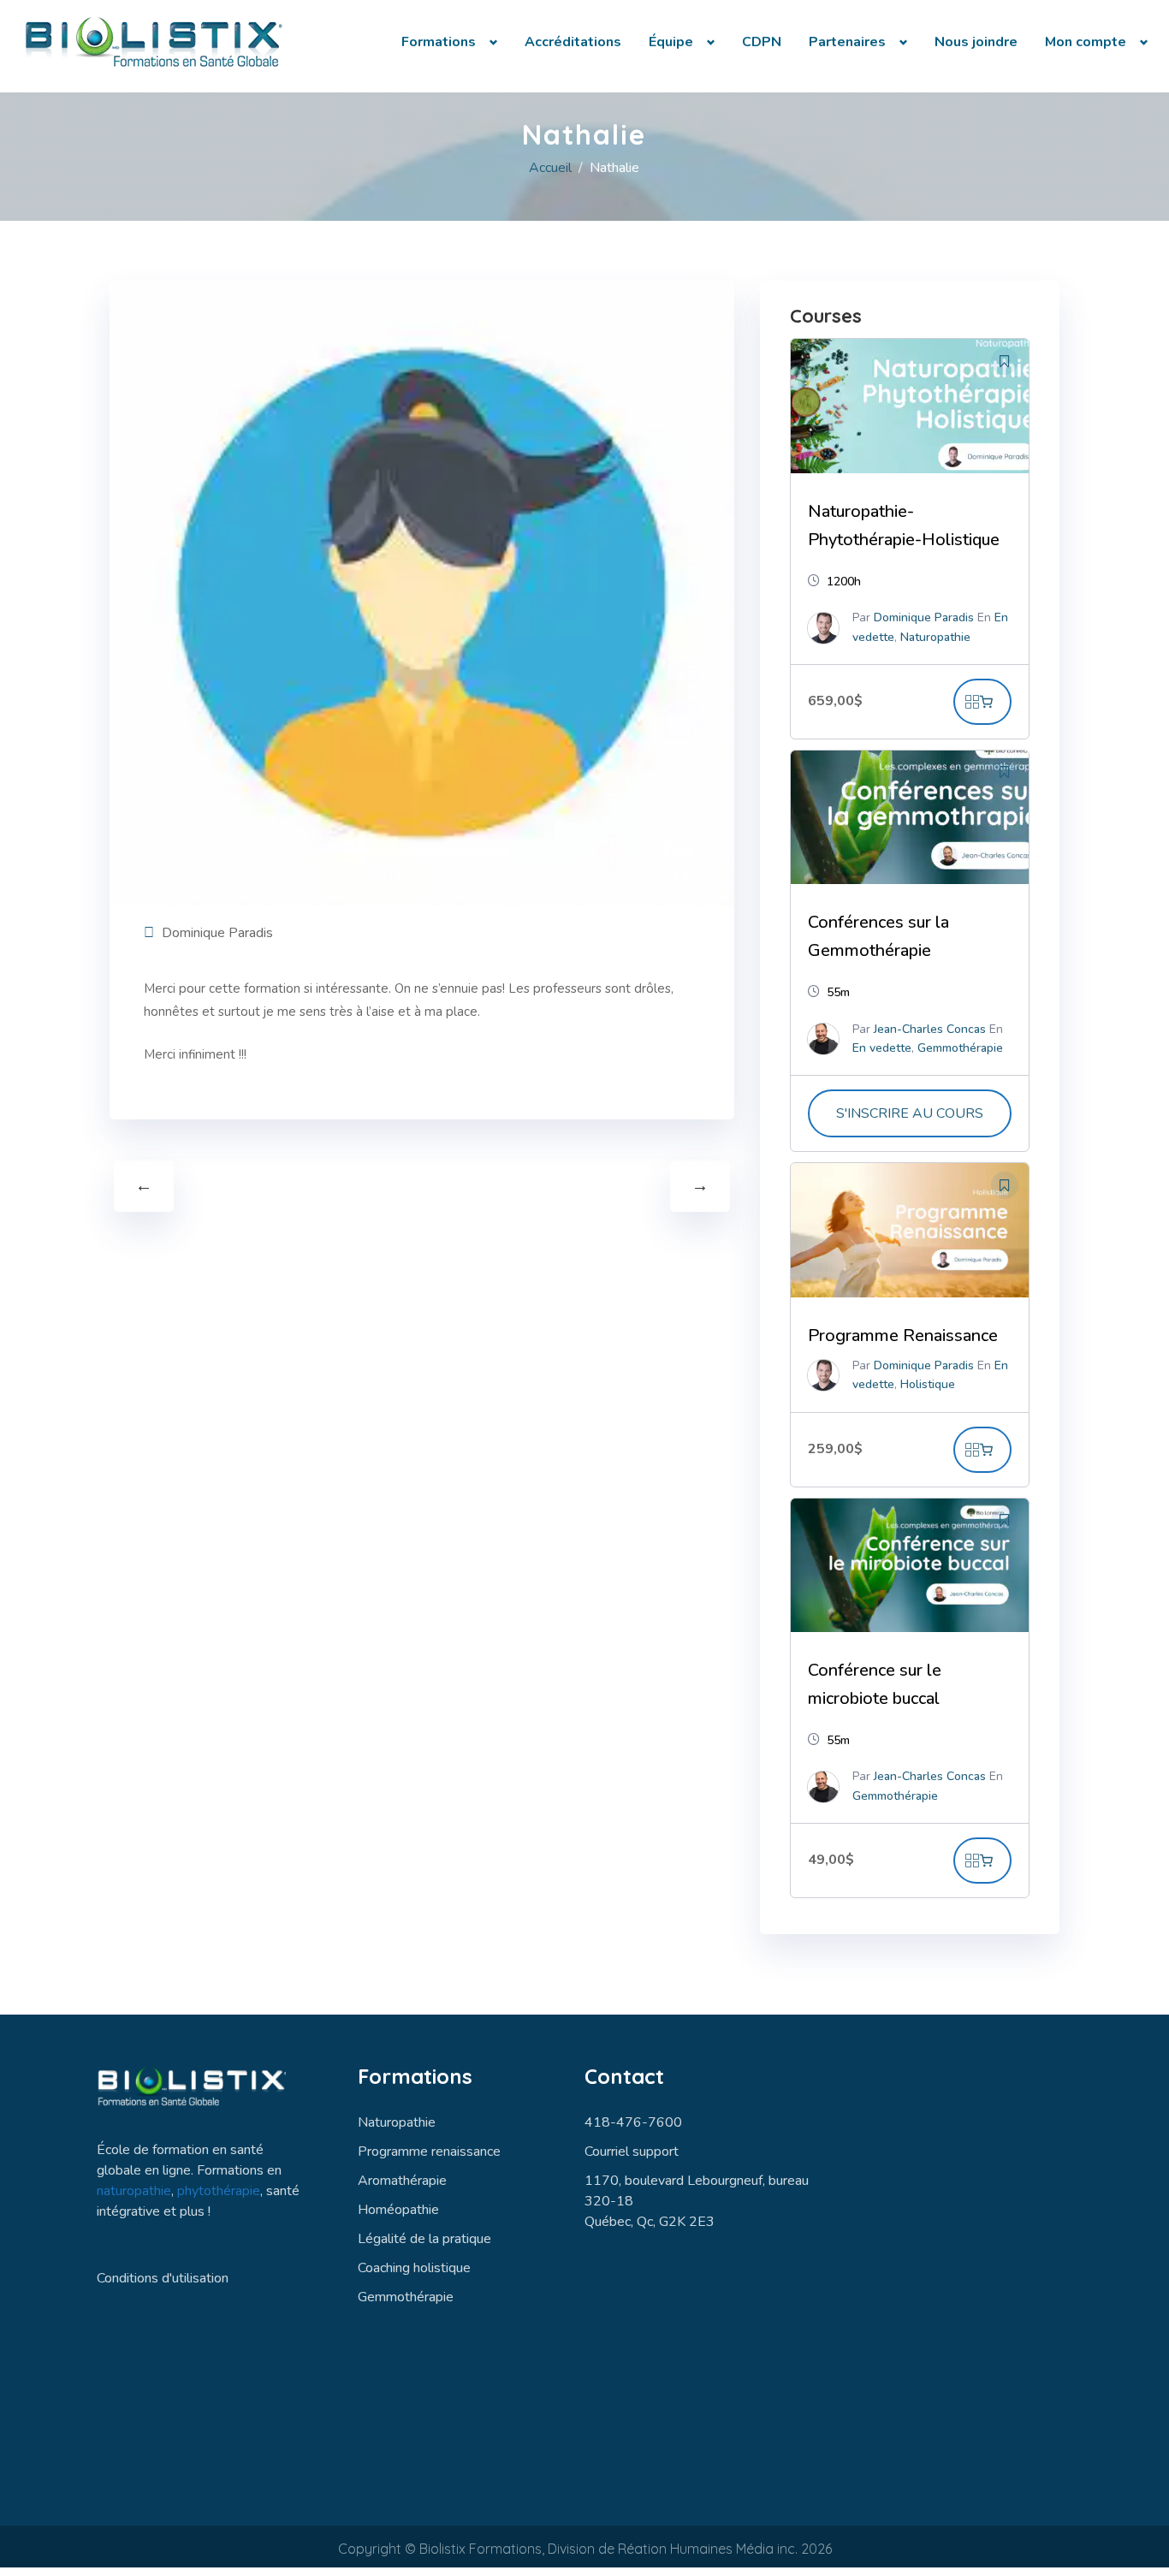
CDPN (762, 42)
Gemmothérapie (960, 1048)
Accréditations (573, 42)
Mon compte (1086, 42)
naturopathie (134, 2191)
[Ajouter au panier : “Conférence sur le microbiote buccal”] (982, 1861)
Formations (439, 42)
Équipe (671, 42)
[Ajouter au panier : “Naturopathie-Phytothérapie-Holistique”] (982, 702)
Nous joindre (976, 42)
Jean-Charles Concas (930, 1029)
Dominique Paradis (217, 933)
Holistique (928, 1384)
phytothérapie (219, 2191)
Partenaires (847, 42)
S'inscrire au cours (910, 1113)
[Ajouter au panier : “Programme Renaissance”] (982, 1450)
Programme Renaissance (903, 1335)
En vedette (882, 1048)
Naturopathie (935, 637)
